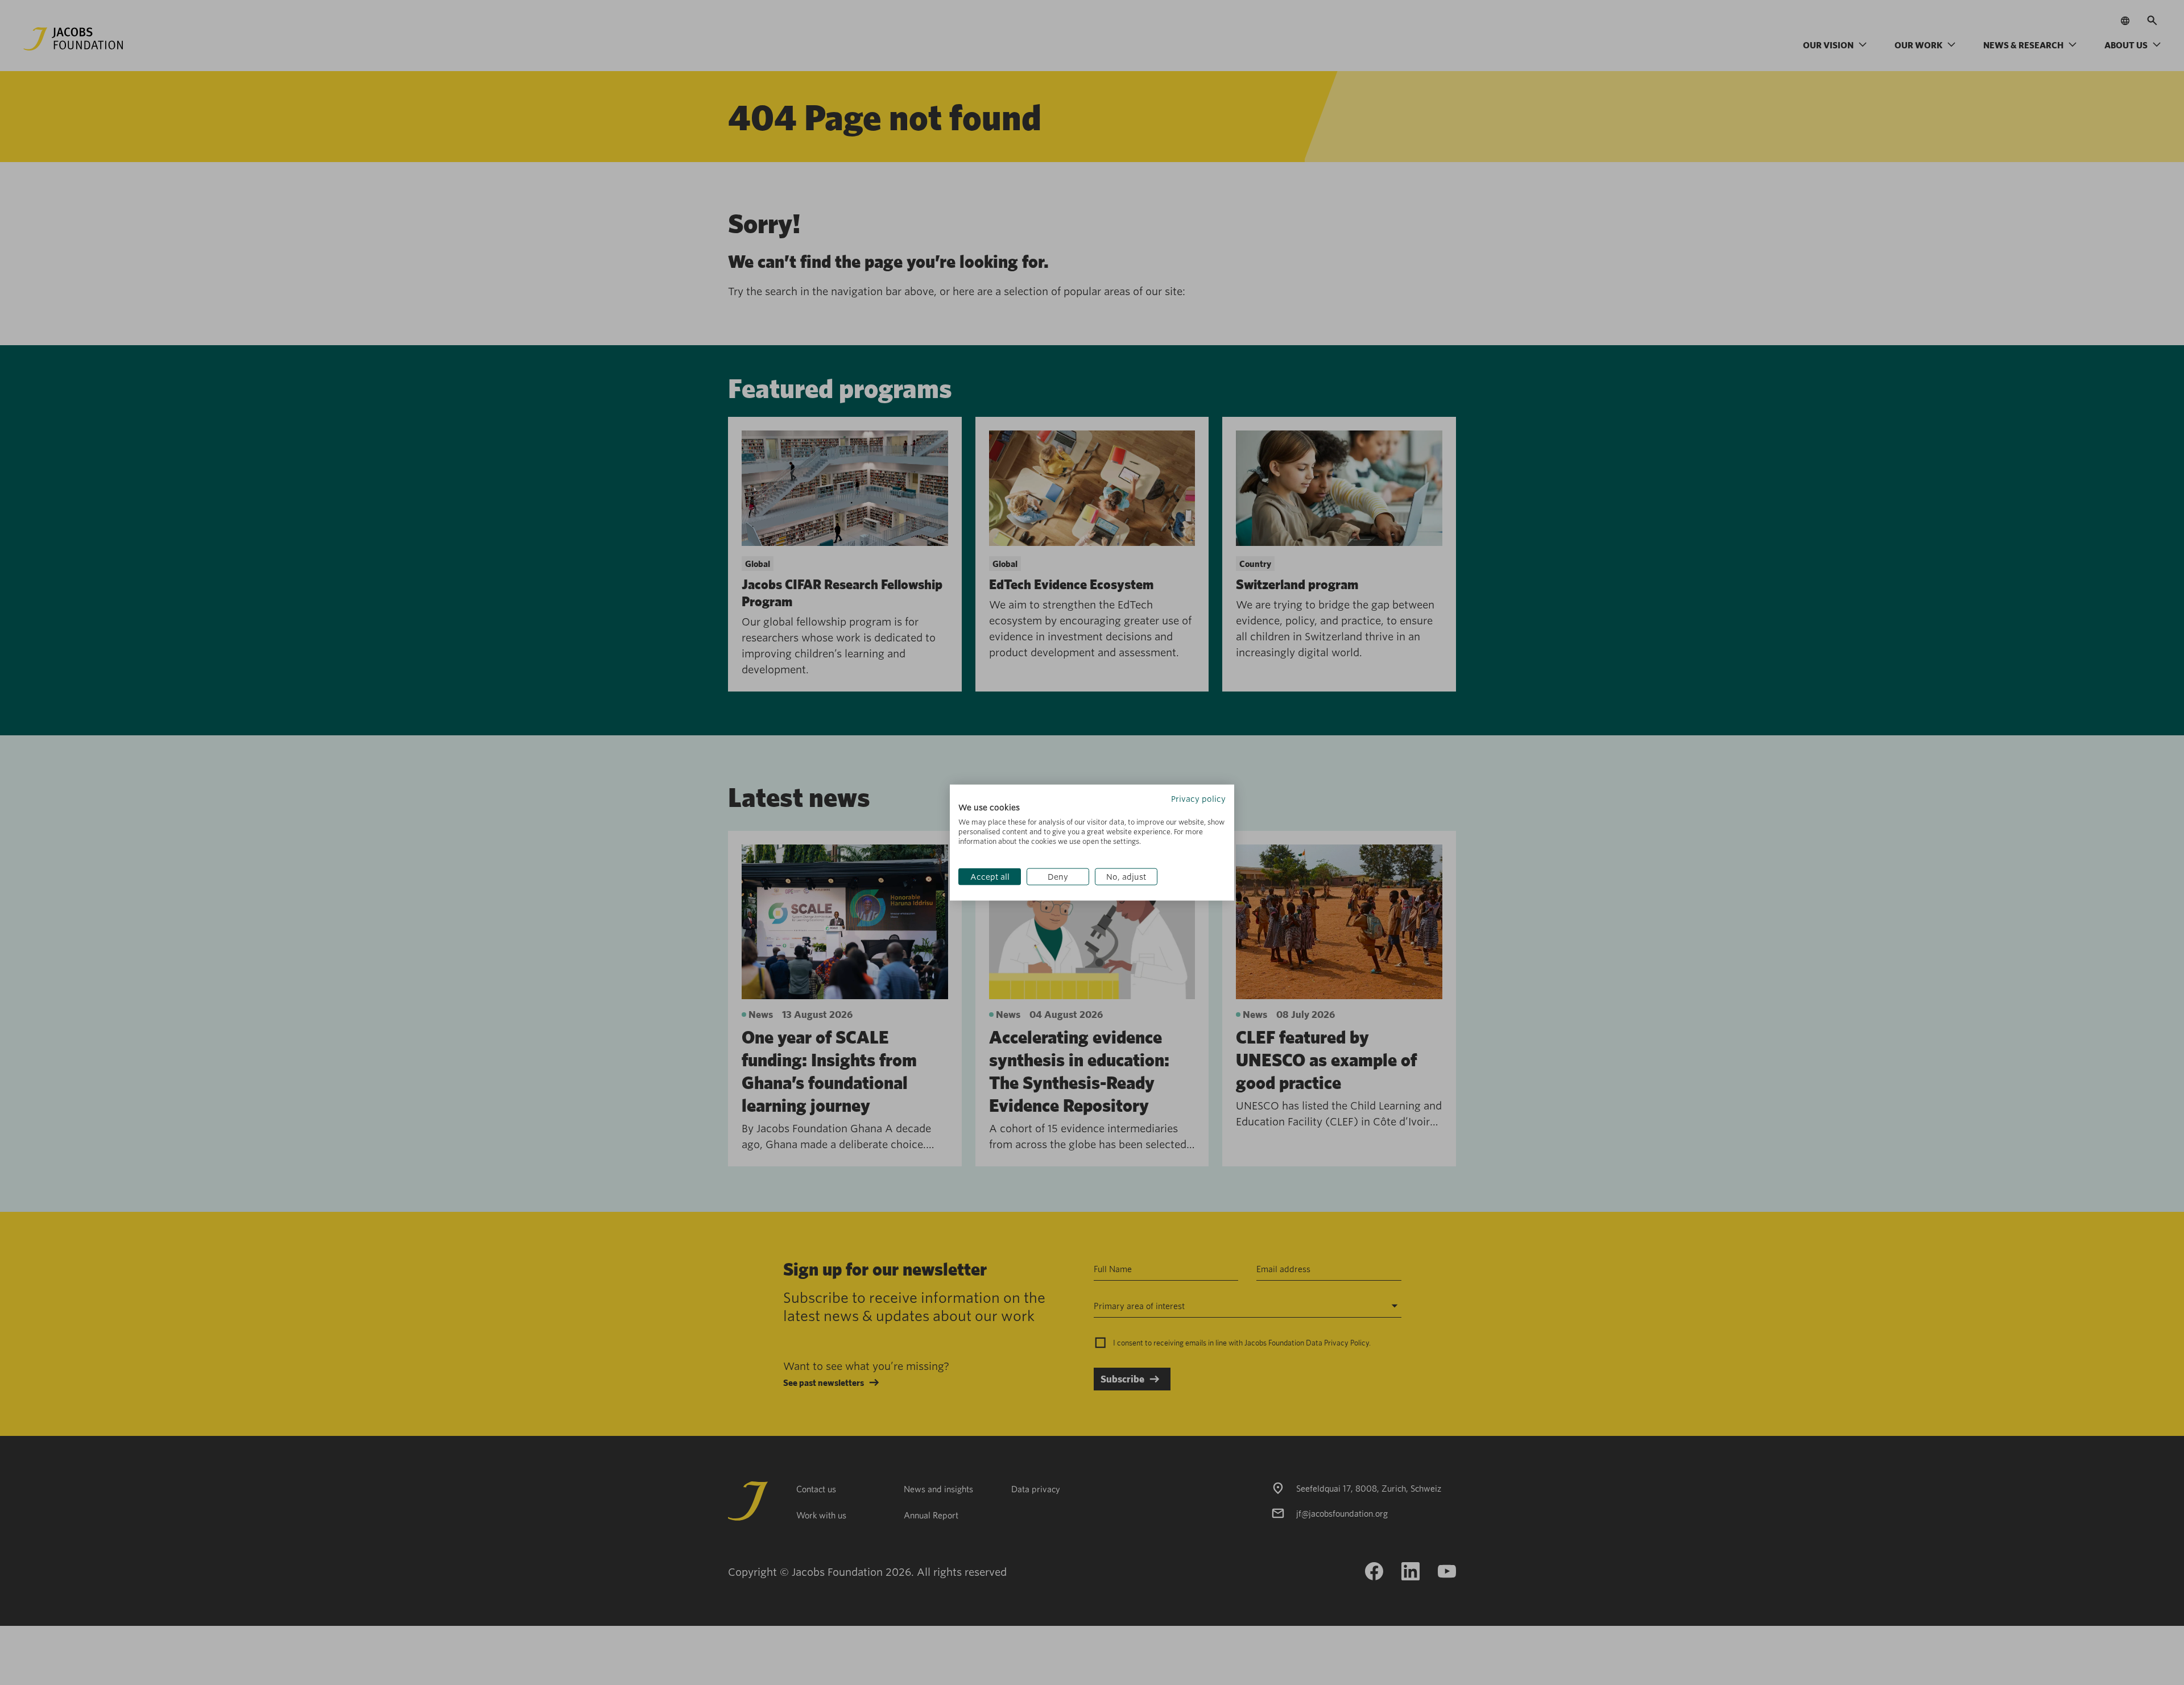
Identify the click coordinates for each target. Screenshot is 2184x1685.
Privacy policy (1198, 798)
